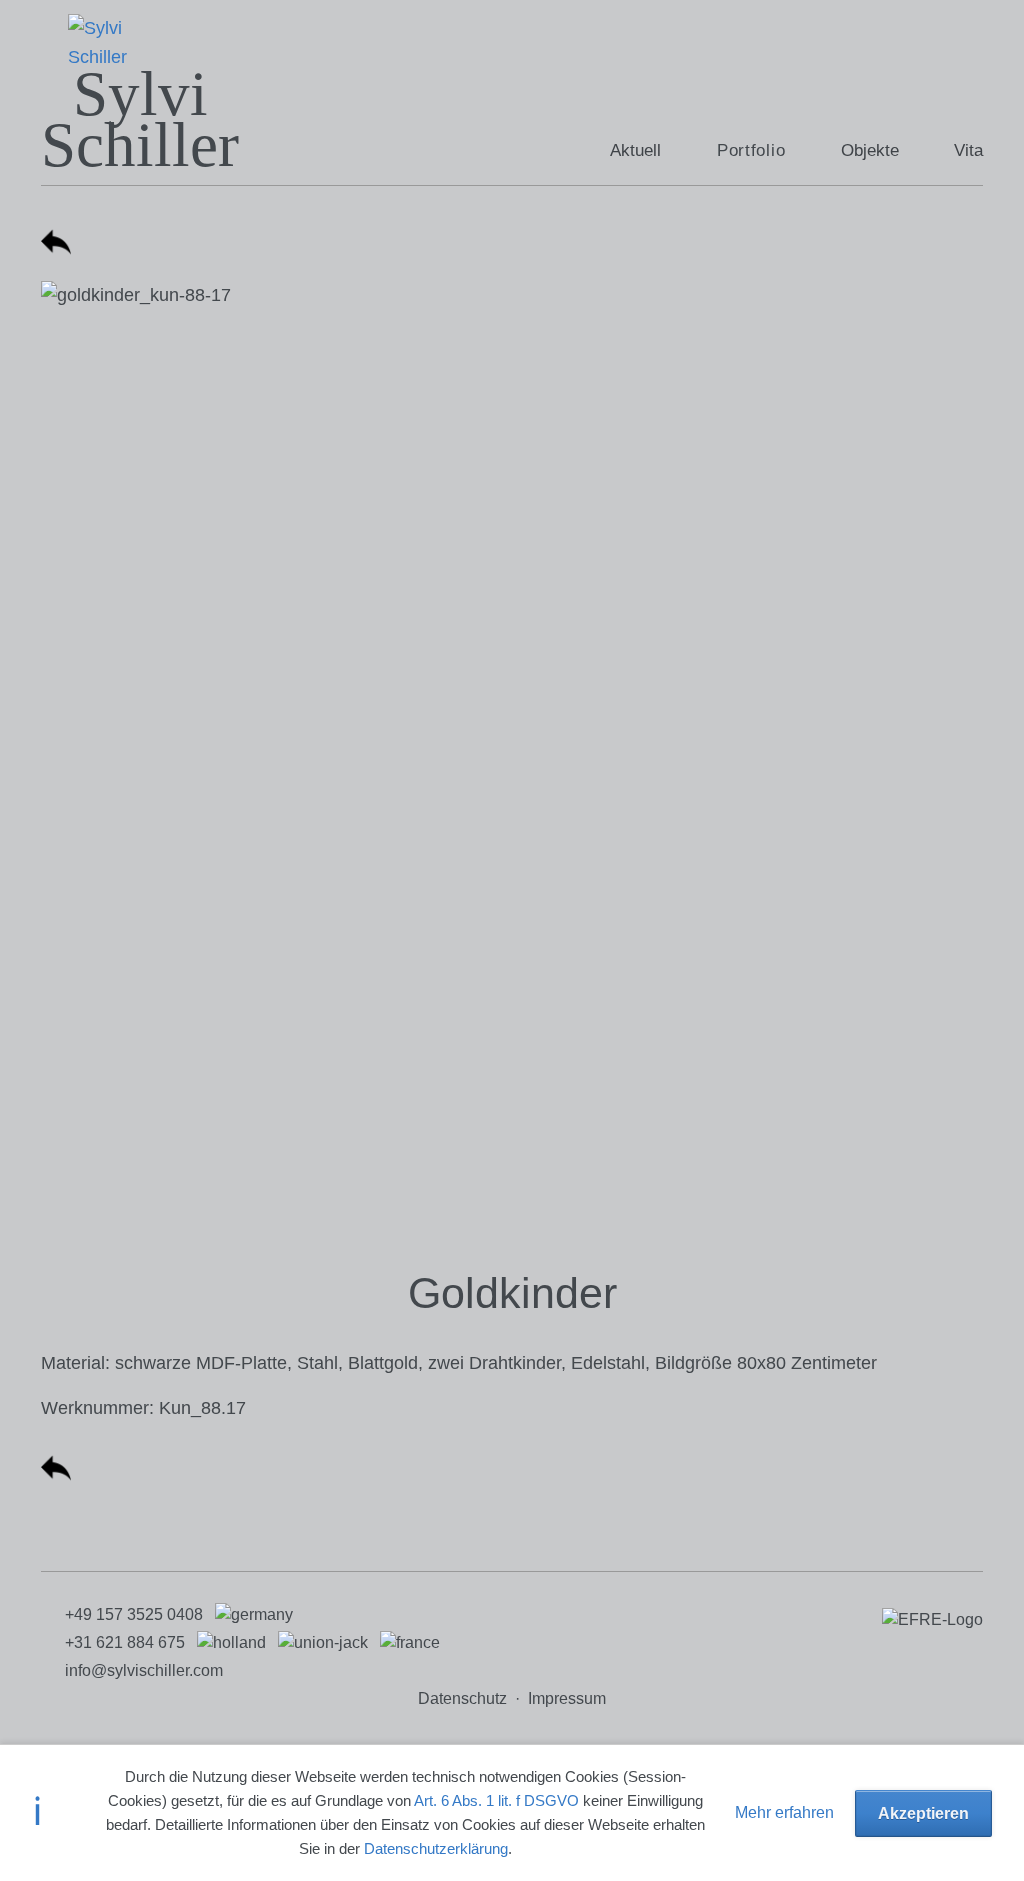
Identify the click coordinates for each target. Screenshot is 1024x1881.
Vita (968, 150)
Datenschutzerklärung (436, 1848)
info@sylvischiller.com (144, 1670)
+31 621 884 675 (125, 1642)
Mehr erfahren (784, 1812)
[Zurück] (56, 251)
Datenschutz (462, 1698)
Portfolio (751, 150)
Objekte (870, 150)
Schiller (140, 145)
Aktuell (635, 150)
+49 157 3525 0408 (134, 1614)
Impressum (567, 1698)
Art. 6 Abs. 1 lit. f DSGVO (496, 1800)
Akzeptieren (923, 1813)
